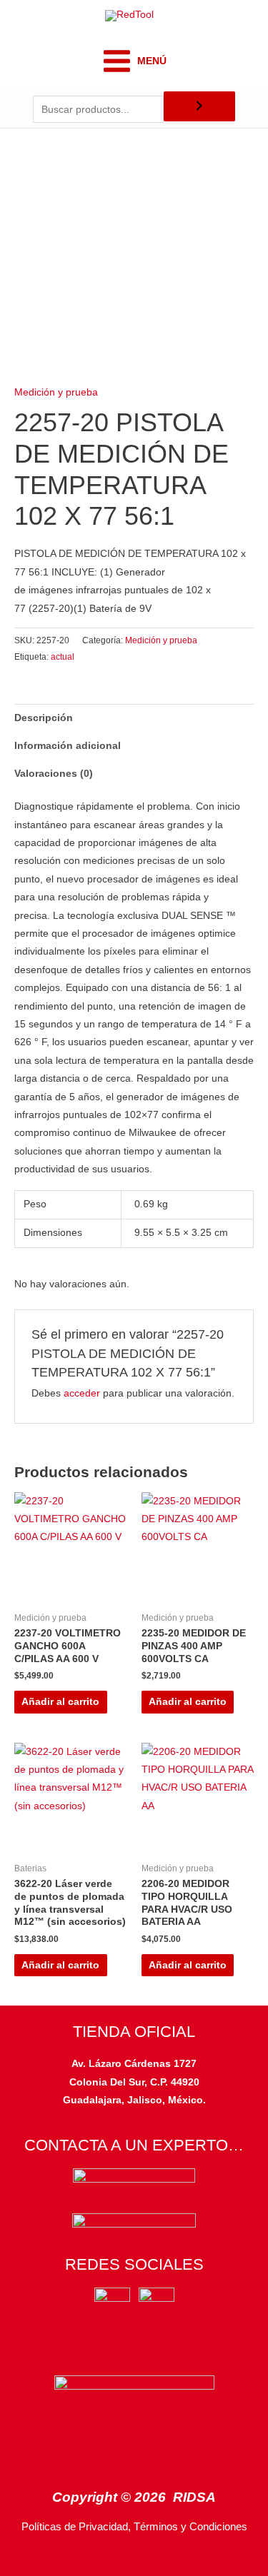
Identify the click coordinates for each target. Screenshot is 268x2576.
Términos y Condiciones (190, 2527)
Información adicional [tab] (68, 746)
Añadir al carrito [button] (60, 1702)
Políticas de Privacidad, (76, 2527)
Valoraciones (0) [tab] (54, 774)
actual (63, 657)
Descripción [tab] (44, 718)
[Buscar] (199, 107)
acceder (82, 1393)
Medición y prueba (56, 392)
